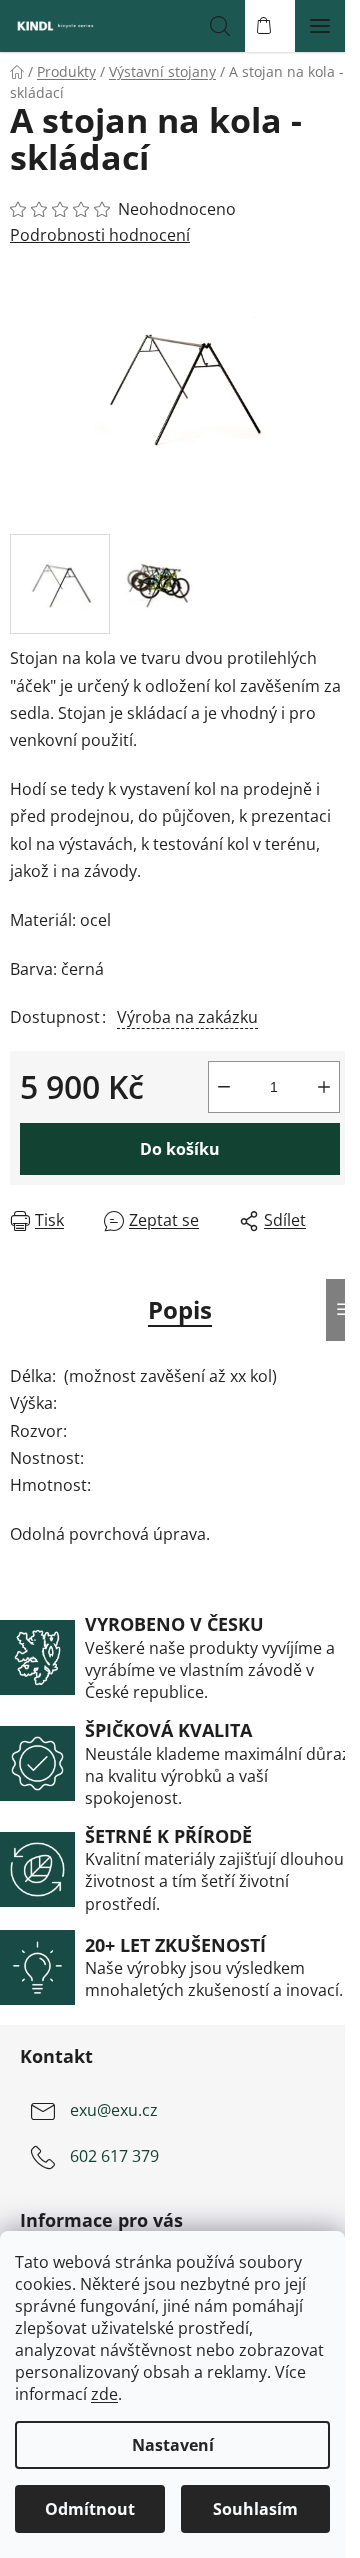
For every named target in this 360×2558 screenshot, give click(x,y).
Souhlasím (255, 2509)
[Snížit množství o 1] (224, 1087)
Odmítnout (90, 2509)
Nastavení (173, 2445)
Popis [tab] (180, 1309)
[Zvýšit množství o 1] (324, 1087)
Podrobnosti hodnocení (100, 235)
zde (104, 2394)
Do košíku (180, 1149)
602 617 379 (114, 2156)
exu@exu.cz (114, 2110)
